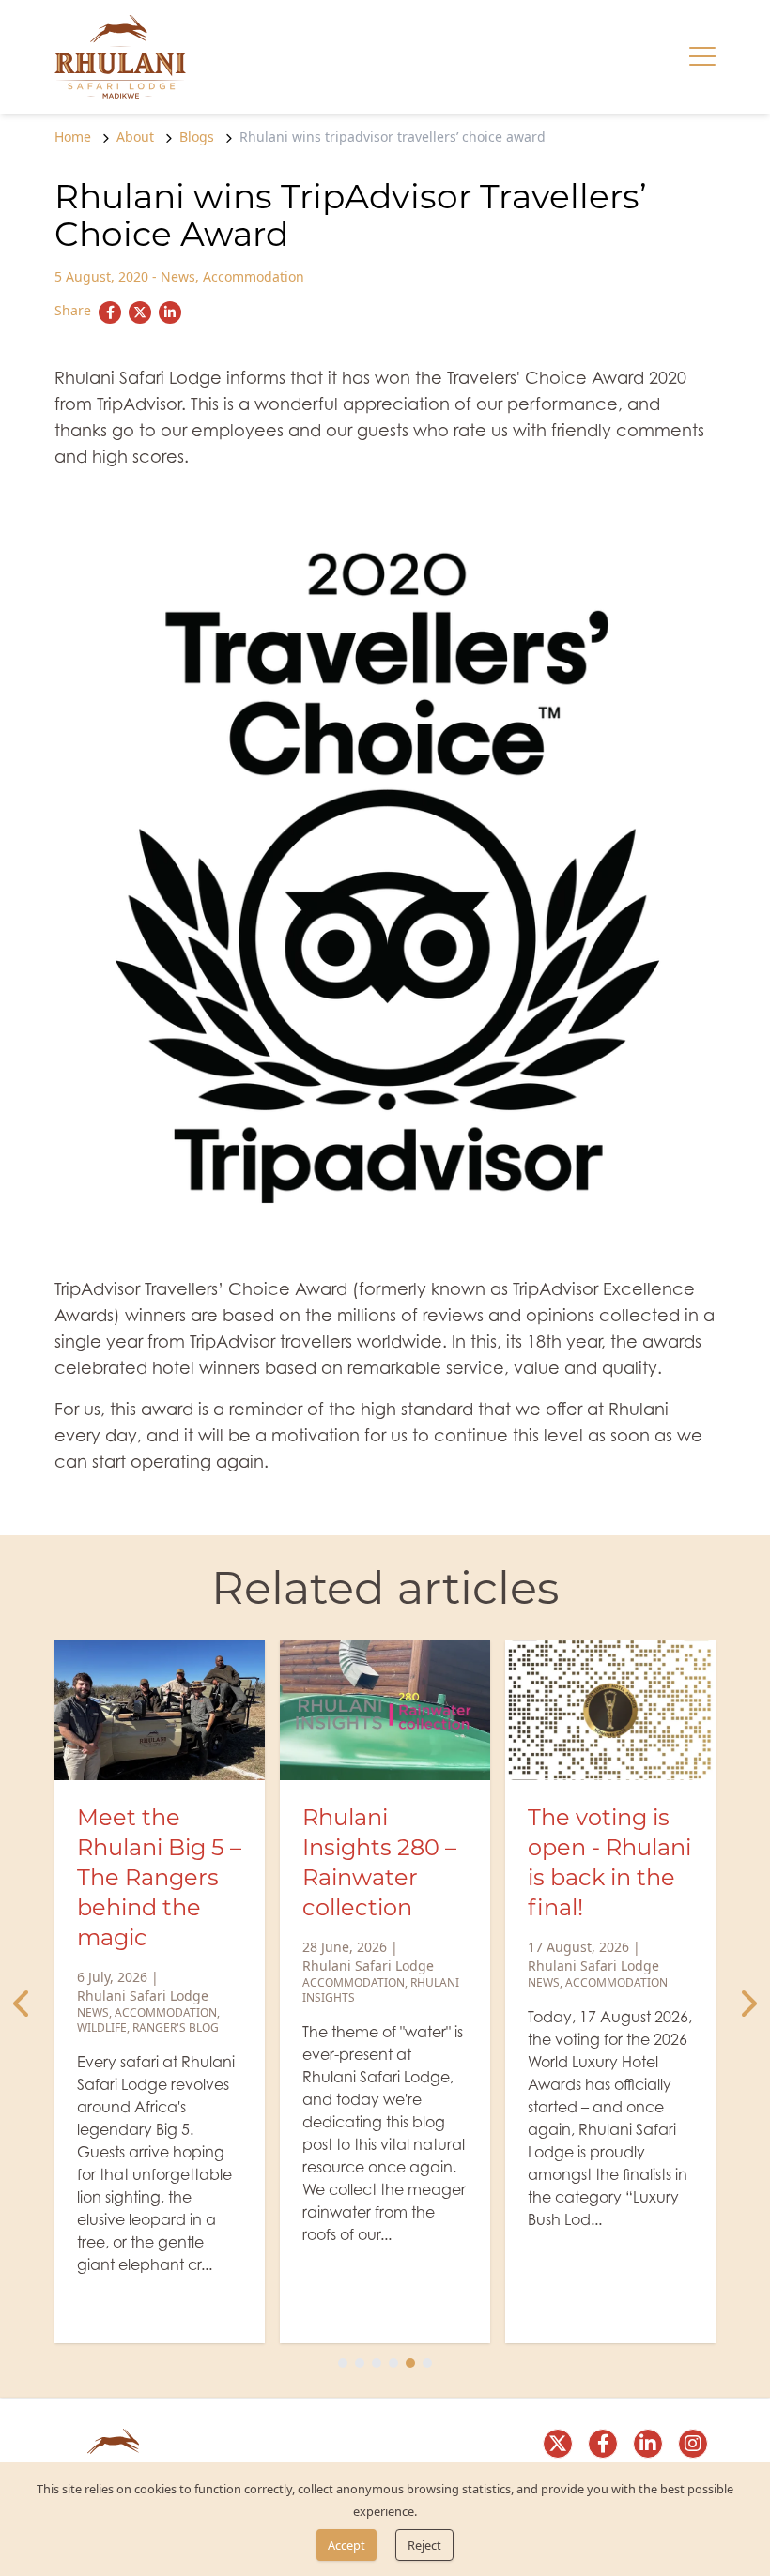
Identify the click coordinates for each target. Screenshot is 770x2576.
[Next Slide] (747, 2004)
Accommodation (254, 276)
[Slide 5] (410, 2363)
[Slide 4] (393, 2363)
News (178, 276)
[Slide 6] (427, 2363)
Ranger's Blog (176, 2027)
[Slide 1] (343, 2363)
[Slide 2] (360, 2363)
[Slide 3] (377, 2363)
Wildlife (102, 2027)
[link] (120, 57)
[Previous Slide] (23, 2004)
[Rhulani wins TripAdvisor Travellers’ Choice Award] (110, 312)
